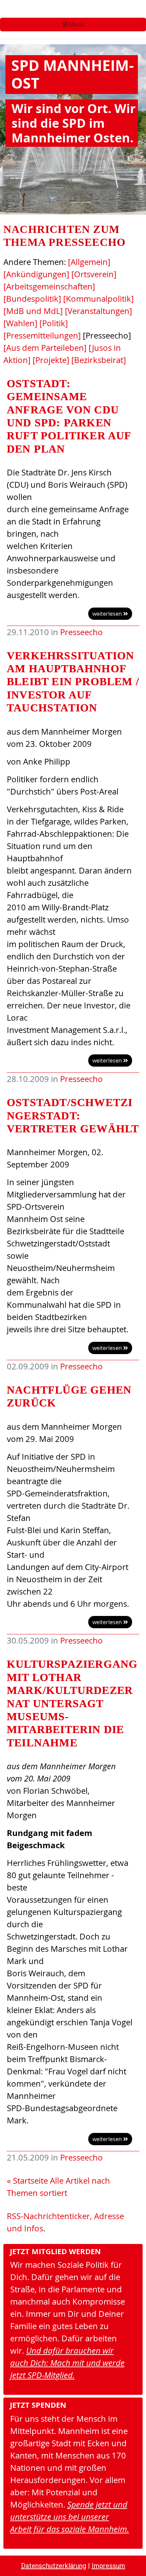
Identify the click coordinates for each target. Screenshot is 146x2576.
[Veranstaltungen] (98, 311)
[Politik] (54, 323)
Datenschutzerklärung (54, 2566)
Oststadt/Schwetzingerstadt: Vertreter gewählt (73, 1116)
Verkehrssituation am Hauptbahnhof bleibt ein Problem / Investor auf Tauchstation (73, 682)
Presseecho (81, 632)
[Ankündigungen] (36, 274)
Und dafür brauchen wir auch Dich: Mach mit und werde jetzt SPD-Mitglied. (67, 2363)
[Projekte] (51, 360)
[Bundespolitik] (32, 299)
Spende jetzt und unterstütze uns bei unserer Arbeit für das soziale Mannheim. (70, 2517)
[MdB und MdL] (33, 311)
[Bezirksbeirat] (99, 360)
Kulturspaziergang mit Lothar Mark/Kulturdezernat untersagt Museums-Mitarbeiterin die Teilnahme (72, 1703)
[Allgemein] (89, 262)
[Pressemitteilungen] (42, 335)
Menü (76, 25)
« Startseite (27, 2181)
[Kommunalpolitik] (98, 299)
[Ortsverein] (94, 274)
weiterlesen (108, 614)
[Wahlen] (20, 323)
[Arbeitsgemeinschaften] (49, 286)
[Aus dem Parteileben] (45, 348)
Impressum (108, 2566)
